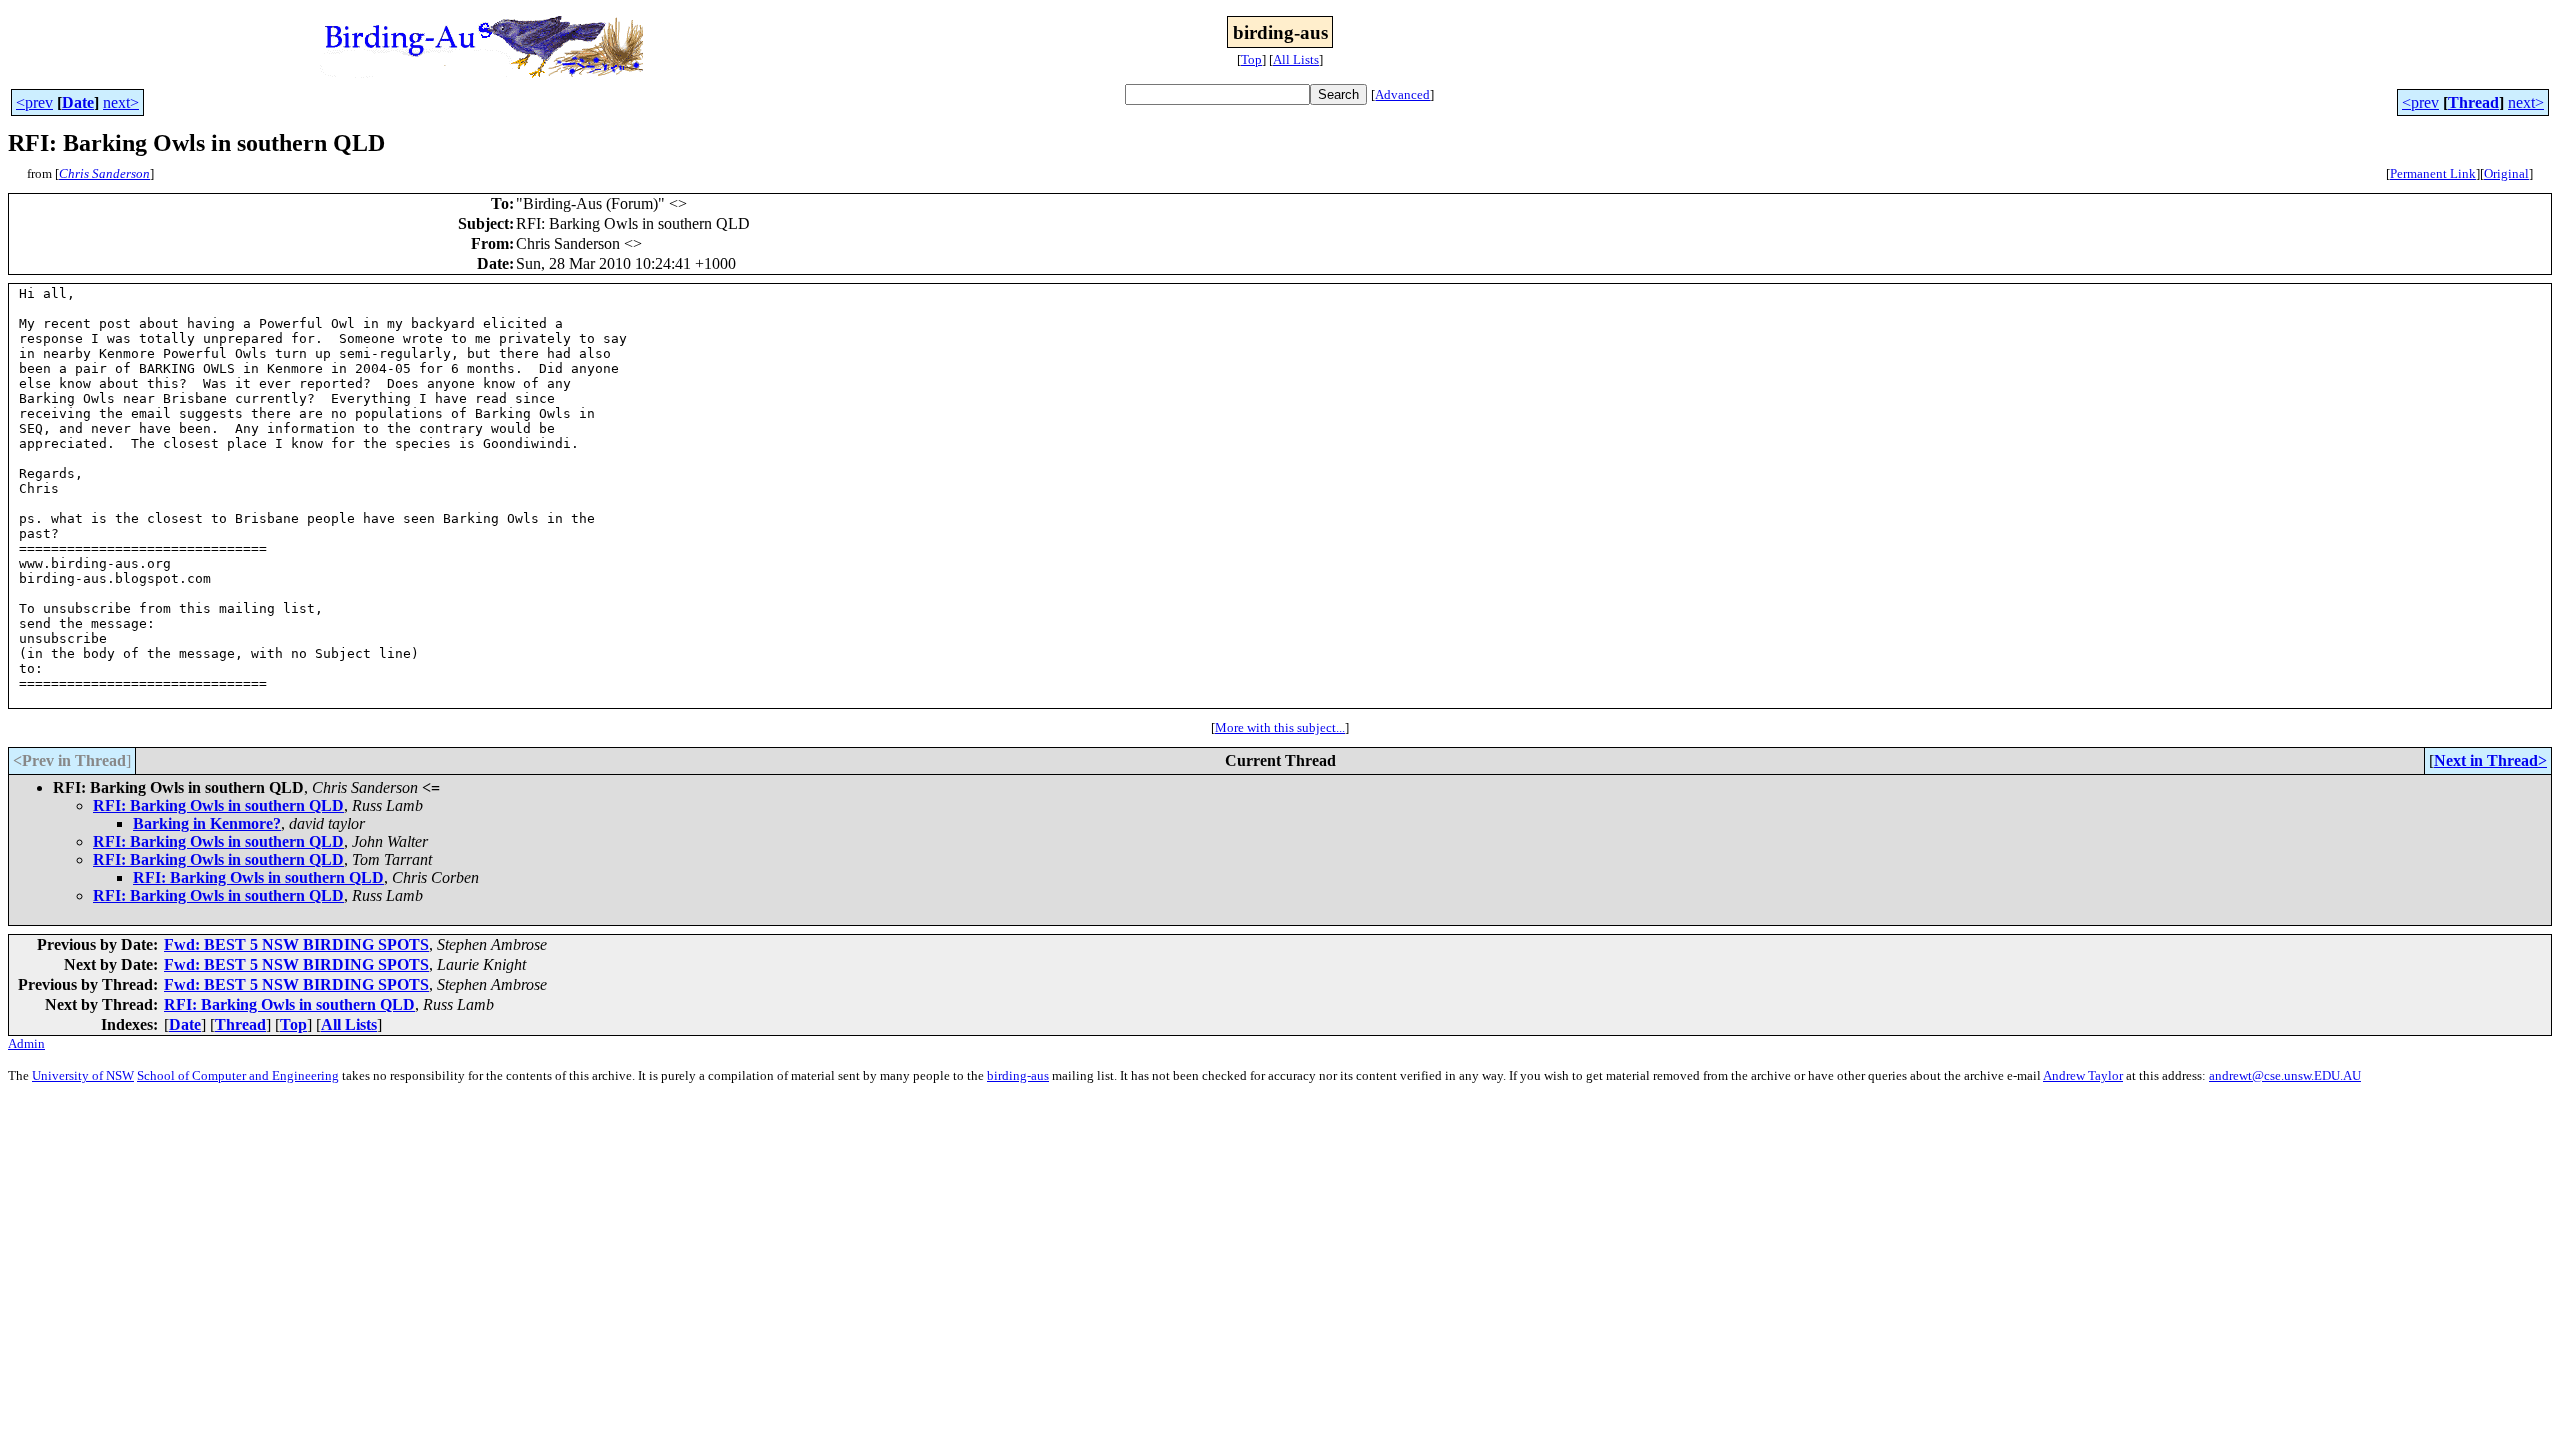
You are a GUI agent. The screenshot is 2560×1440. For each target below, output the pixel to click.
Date (78, 102)
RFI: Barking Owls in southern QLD (218, 805)
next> (121, 102)
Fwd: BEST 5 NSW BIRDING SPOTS (296, 944)
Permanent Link (2433, 173)
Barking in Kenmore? (207, 823)
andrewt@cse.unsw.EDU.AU (2285, 1075)
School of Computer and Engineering (238, 1075)
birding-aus (1018, 1075)
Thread (2473, 102)
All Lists (1296, 59)
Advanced (1402, 94)
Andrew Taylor (2083, 1075)
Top (1251, 59)
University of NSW (83, 1075)
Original (2506, 173)
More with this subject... (1280, 727)
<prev (34, 102)
